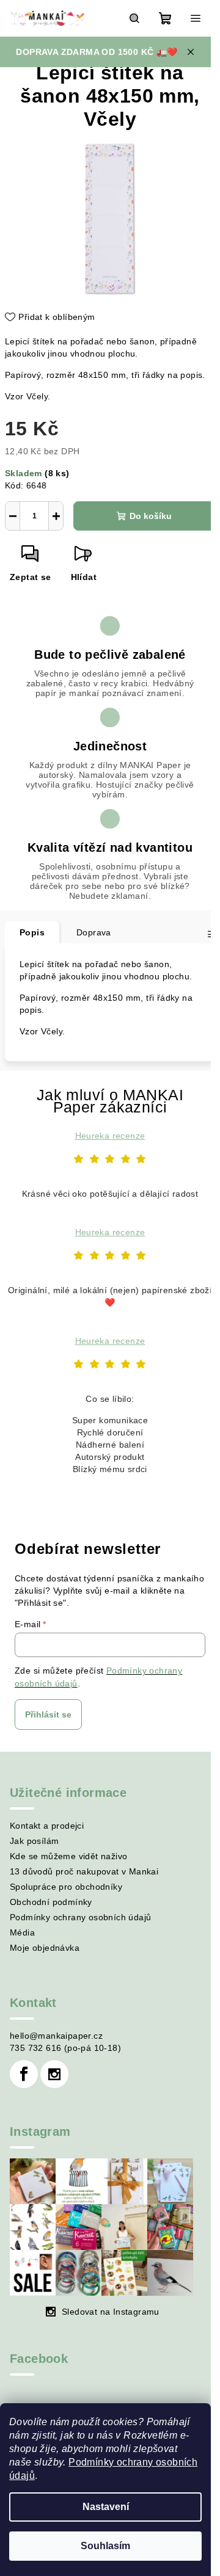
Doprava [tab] (94, 932)
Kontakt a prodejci (47, 1826)
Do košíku (151, 516)
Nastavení (106, 2507)
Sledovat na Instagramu (111, 2312)
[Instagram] (54, 2074)
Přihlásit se (48, 1714)
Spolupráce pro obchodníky (66, 1887)
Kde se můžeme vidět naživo (68, 1856)
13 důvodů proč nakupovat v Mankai (84, 1871)
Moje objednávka (45, 1948)
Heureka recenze (110, 1136)
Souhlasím (105, 2546)
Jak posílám (34, 1841)
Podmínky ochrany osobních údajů (80, 1917)
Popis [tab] (32, 932)
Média (22, 1932)
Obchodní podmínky (51, 1902)
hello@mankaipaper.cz (56, 2036)
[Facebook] (24, 2074)
